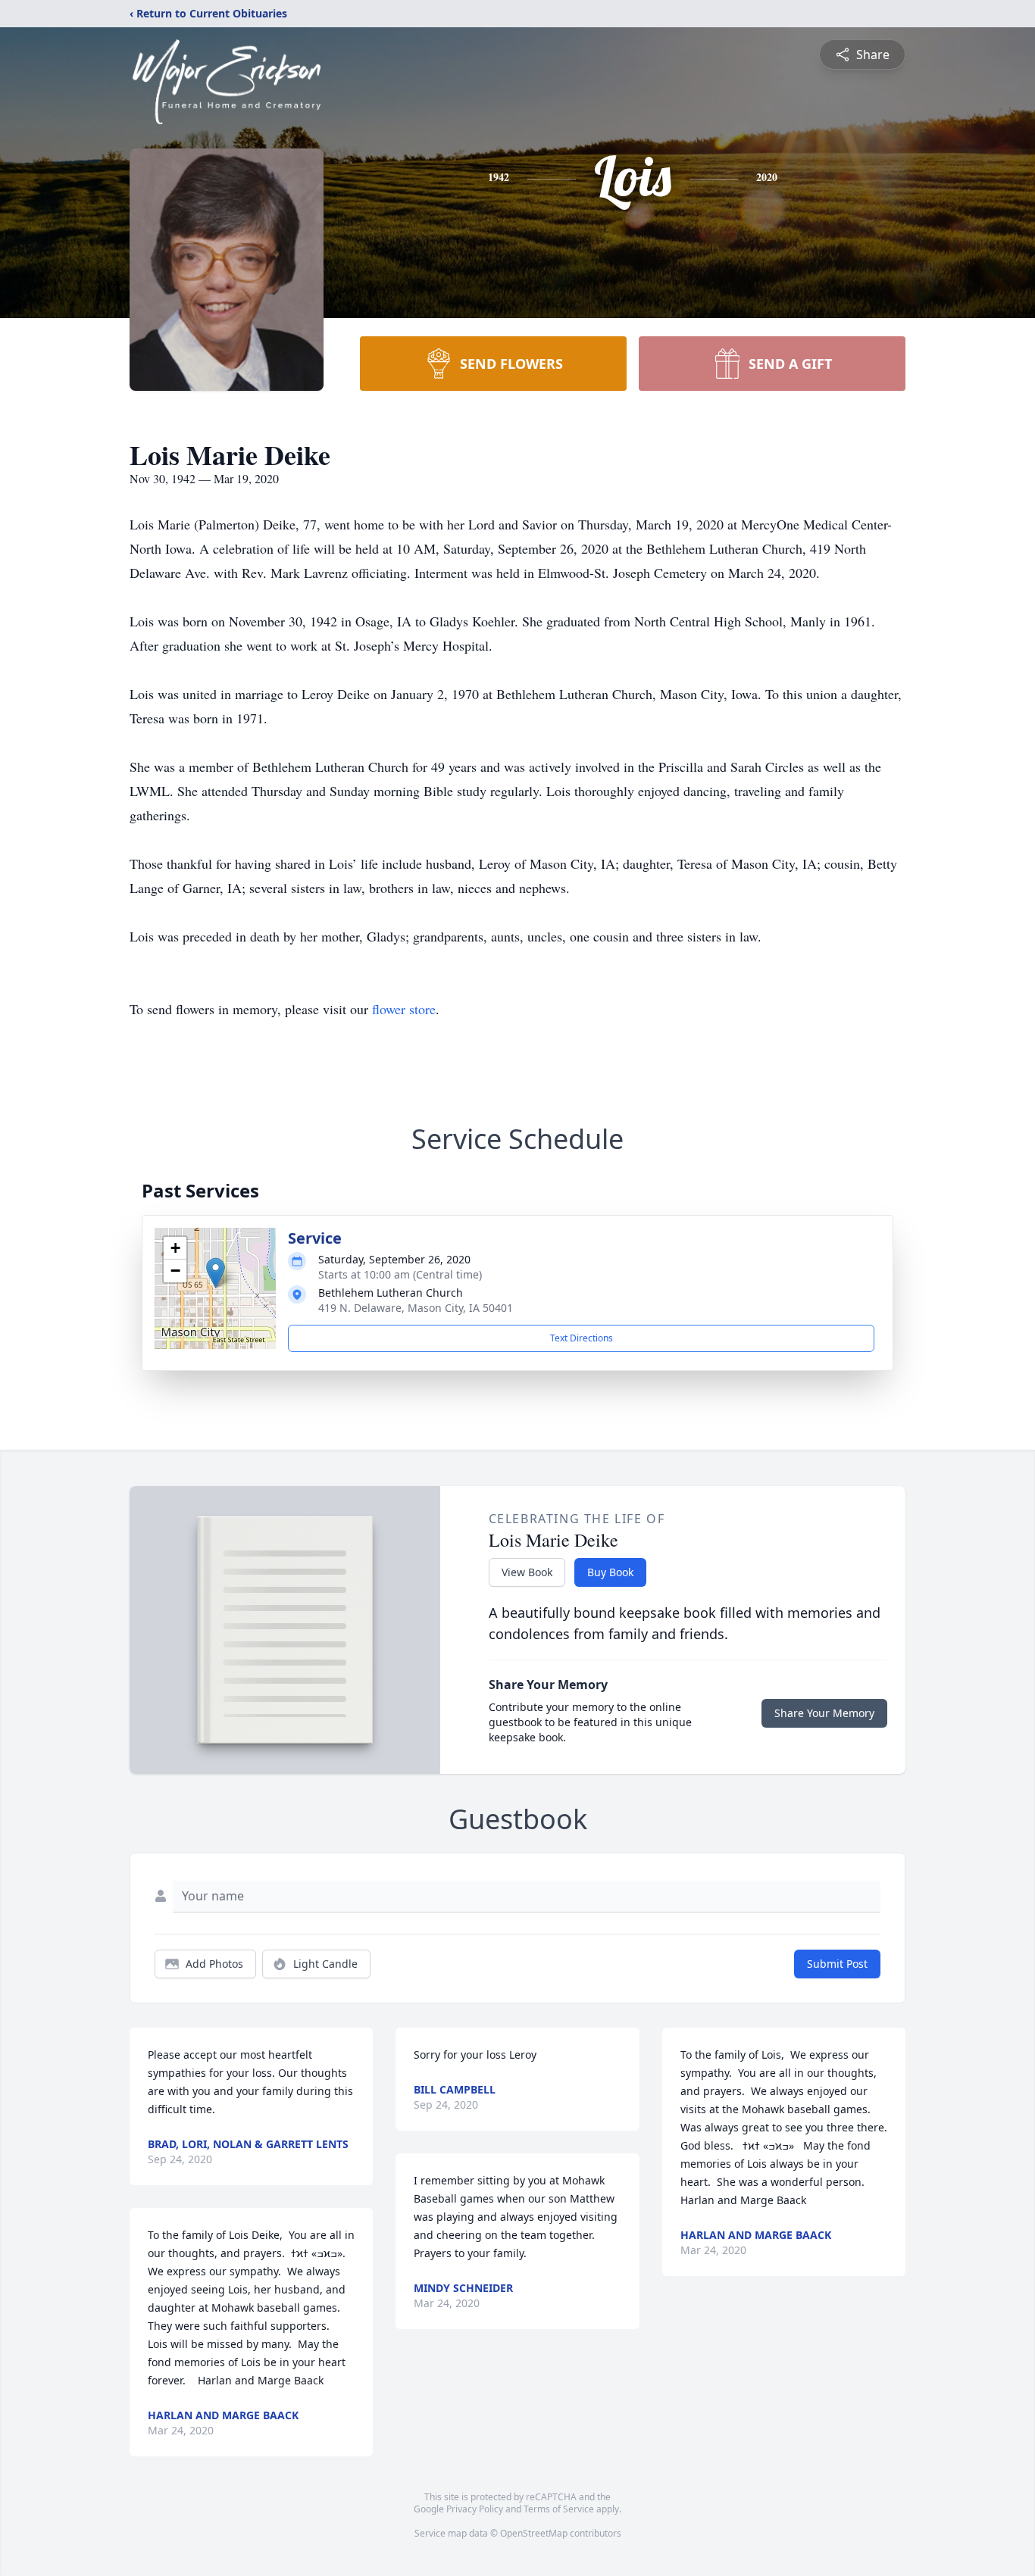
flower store (404, 1009)
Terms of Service (559, 2509)
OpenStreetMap (534, 2533)
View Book (527, 1572)
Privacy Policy (475, 2509)
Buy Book (610, 1572)
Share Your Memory (824, 1713)
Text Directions (582, 1338)
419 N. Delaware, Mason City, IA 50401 (416, 1308)
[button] (216, 1273)
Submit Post (837, 1964)
